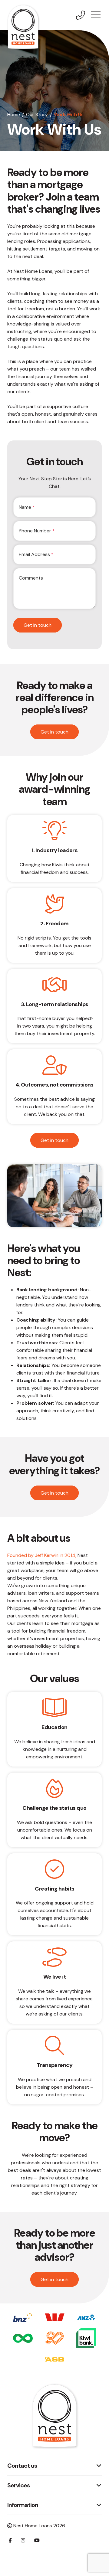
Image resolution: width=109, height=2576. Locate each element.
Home (14, 114)
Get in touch (38, 625)
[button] (96, 15)
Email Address (36, 554)
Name (27, 507)
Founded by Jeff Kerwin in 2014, (42, 1555)
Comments (31, 578)
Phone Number (37, 531)
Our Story (37, 114)
